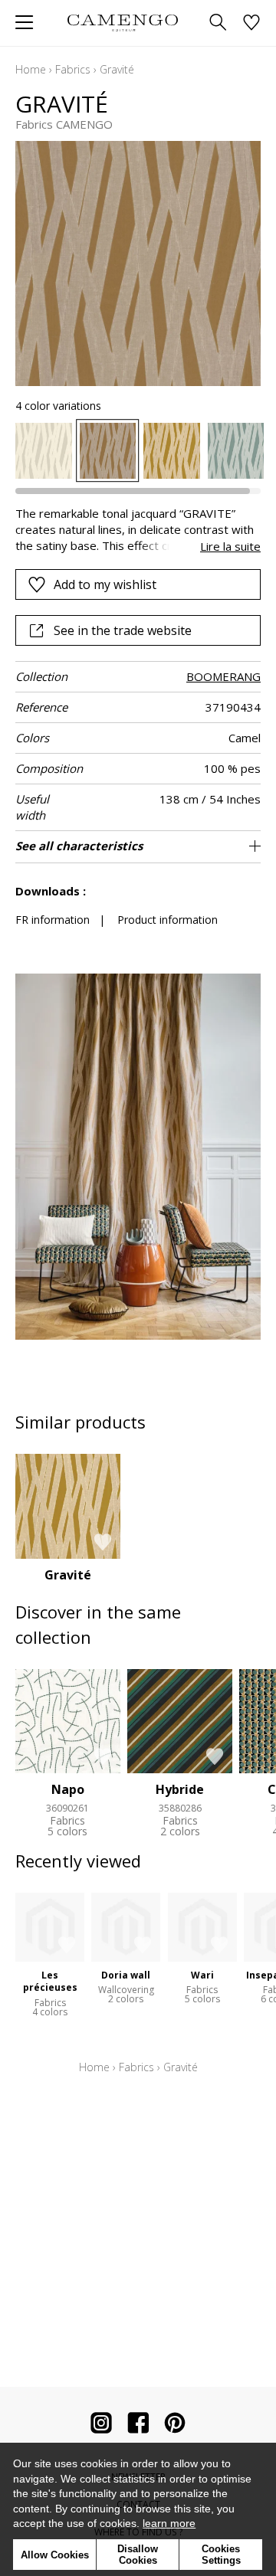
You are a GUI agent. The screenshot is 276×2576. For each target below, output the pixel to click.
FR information (53, 920)
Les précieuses (50, 1982)
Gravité (68, 1575)
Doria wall (126, 1975)
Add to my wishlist (105, 584)
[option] (44, 451)
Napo (68, 1789)
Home (31, 69)
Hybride (180, 1789)
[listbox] (138, 451)
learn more (169, 2523)
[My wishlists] (251, 23)
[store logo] (122, 23)
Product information (168, 920)
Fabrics (73, 69)
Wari (202, 1975)
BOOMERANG (223, 676)
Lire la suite (230, 546)
